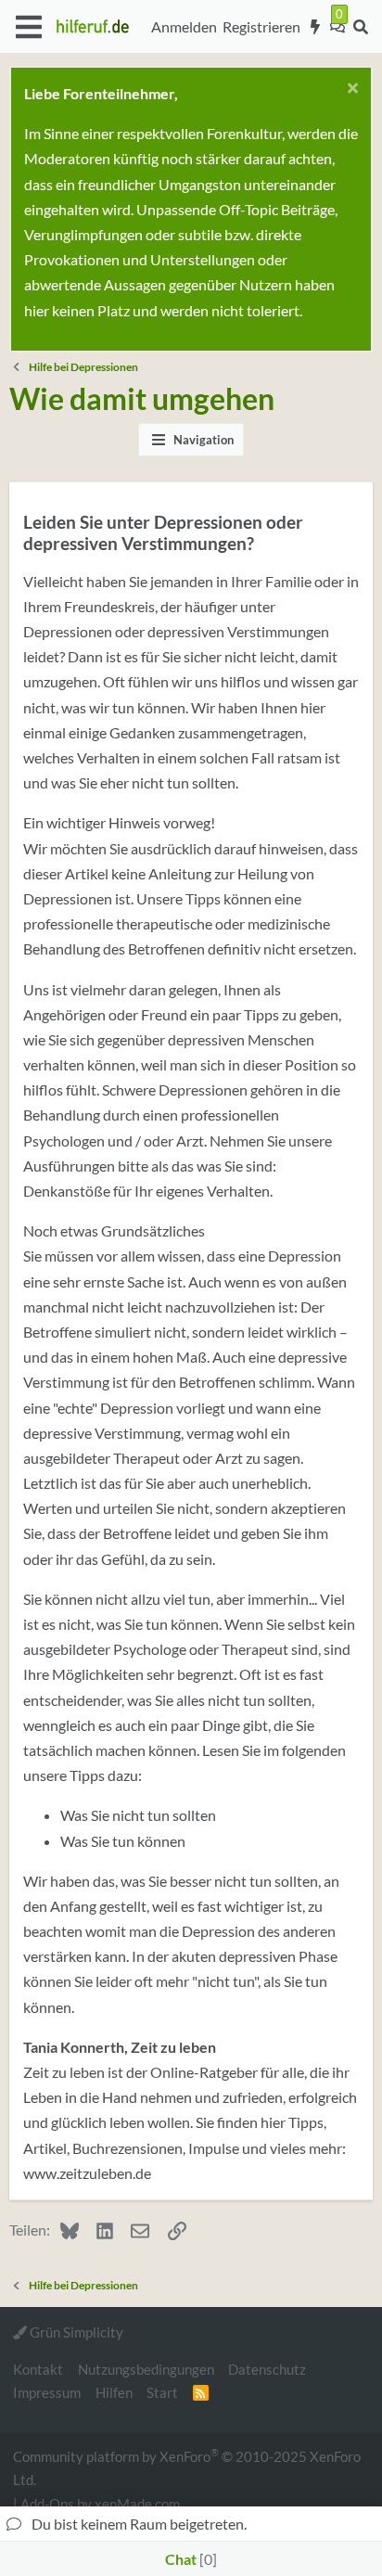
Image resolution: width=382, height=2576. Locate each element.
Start (162, 2392)
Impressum (47, 2392)
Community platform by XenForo (187, 2467)
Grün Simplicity (75, 2332)
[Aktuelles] (316, 27)
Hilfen (114, 2392)
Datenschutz (267, 2369)
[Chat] (337, 27)
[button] (28, 27)
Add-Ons (47, 2504)
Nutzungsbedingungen (146, 2369)
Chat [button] (189, 2559)
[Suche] (360, 27)
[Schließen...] (350, 90)
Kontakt (38, 2369)
